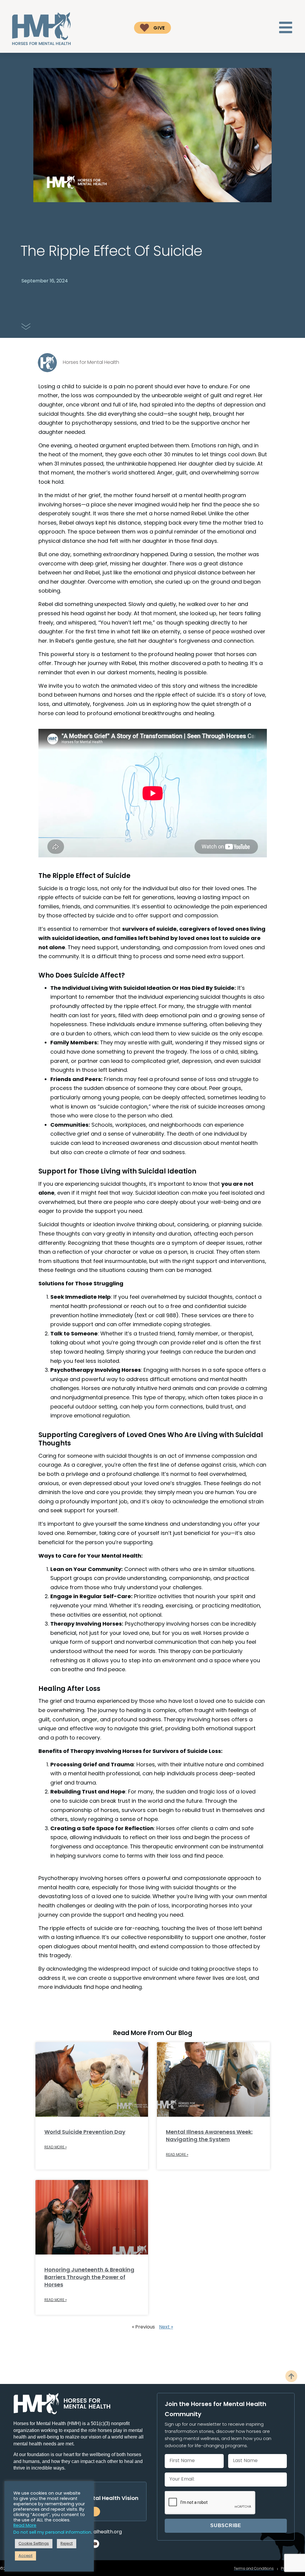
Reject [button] (67, 2544)
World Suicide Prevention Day (85, 2132)
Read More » (56, 2147)
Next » (166, 2327)
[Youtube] (95, 2544)
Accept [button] (25, 2556)
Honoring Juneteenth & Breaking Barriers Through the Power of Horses (89, 2278)
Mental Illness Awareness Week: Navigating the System (209, 2136)
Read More (25, 2526)
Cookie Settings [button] (34, 2544)
